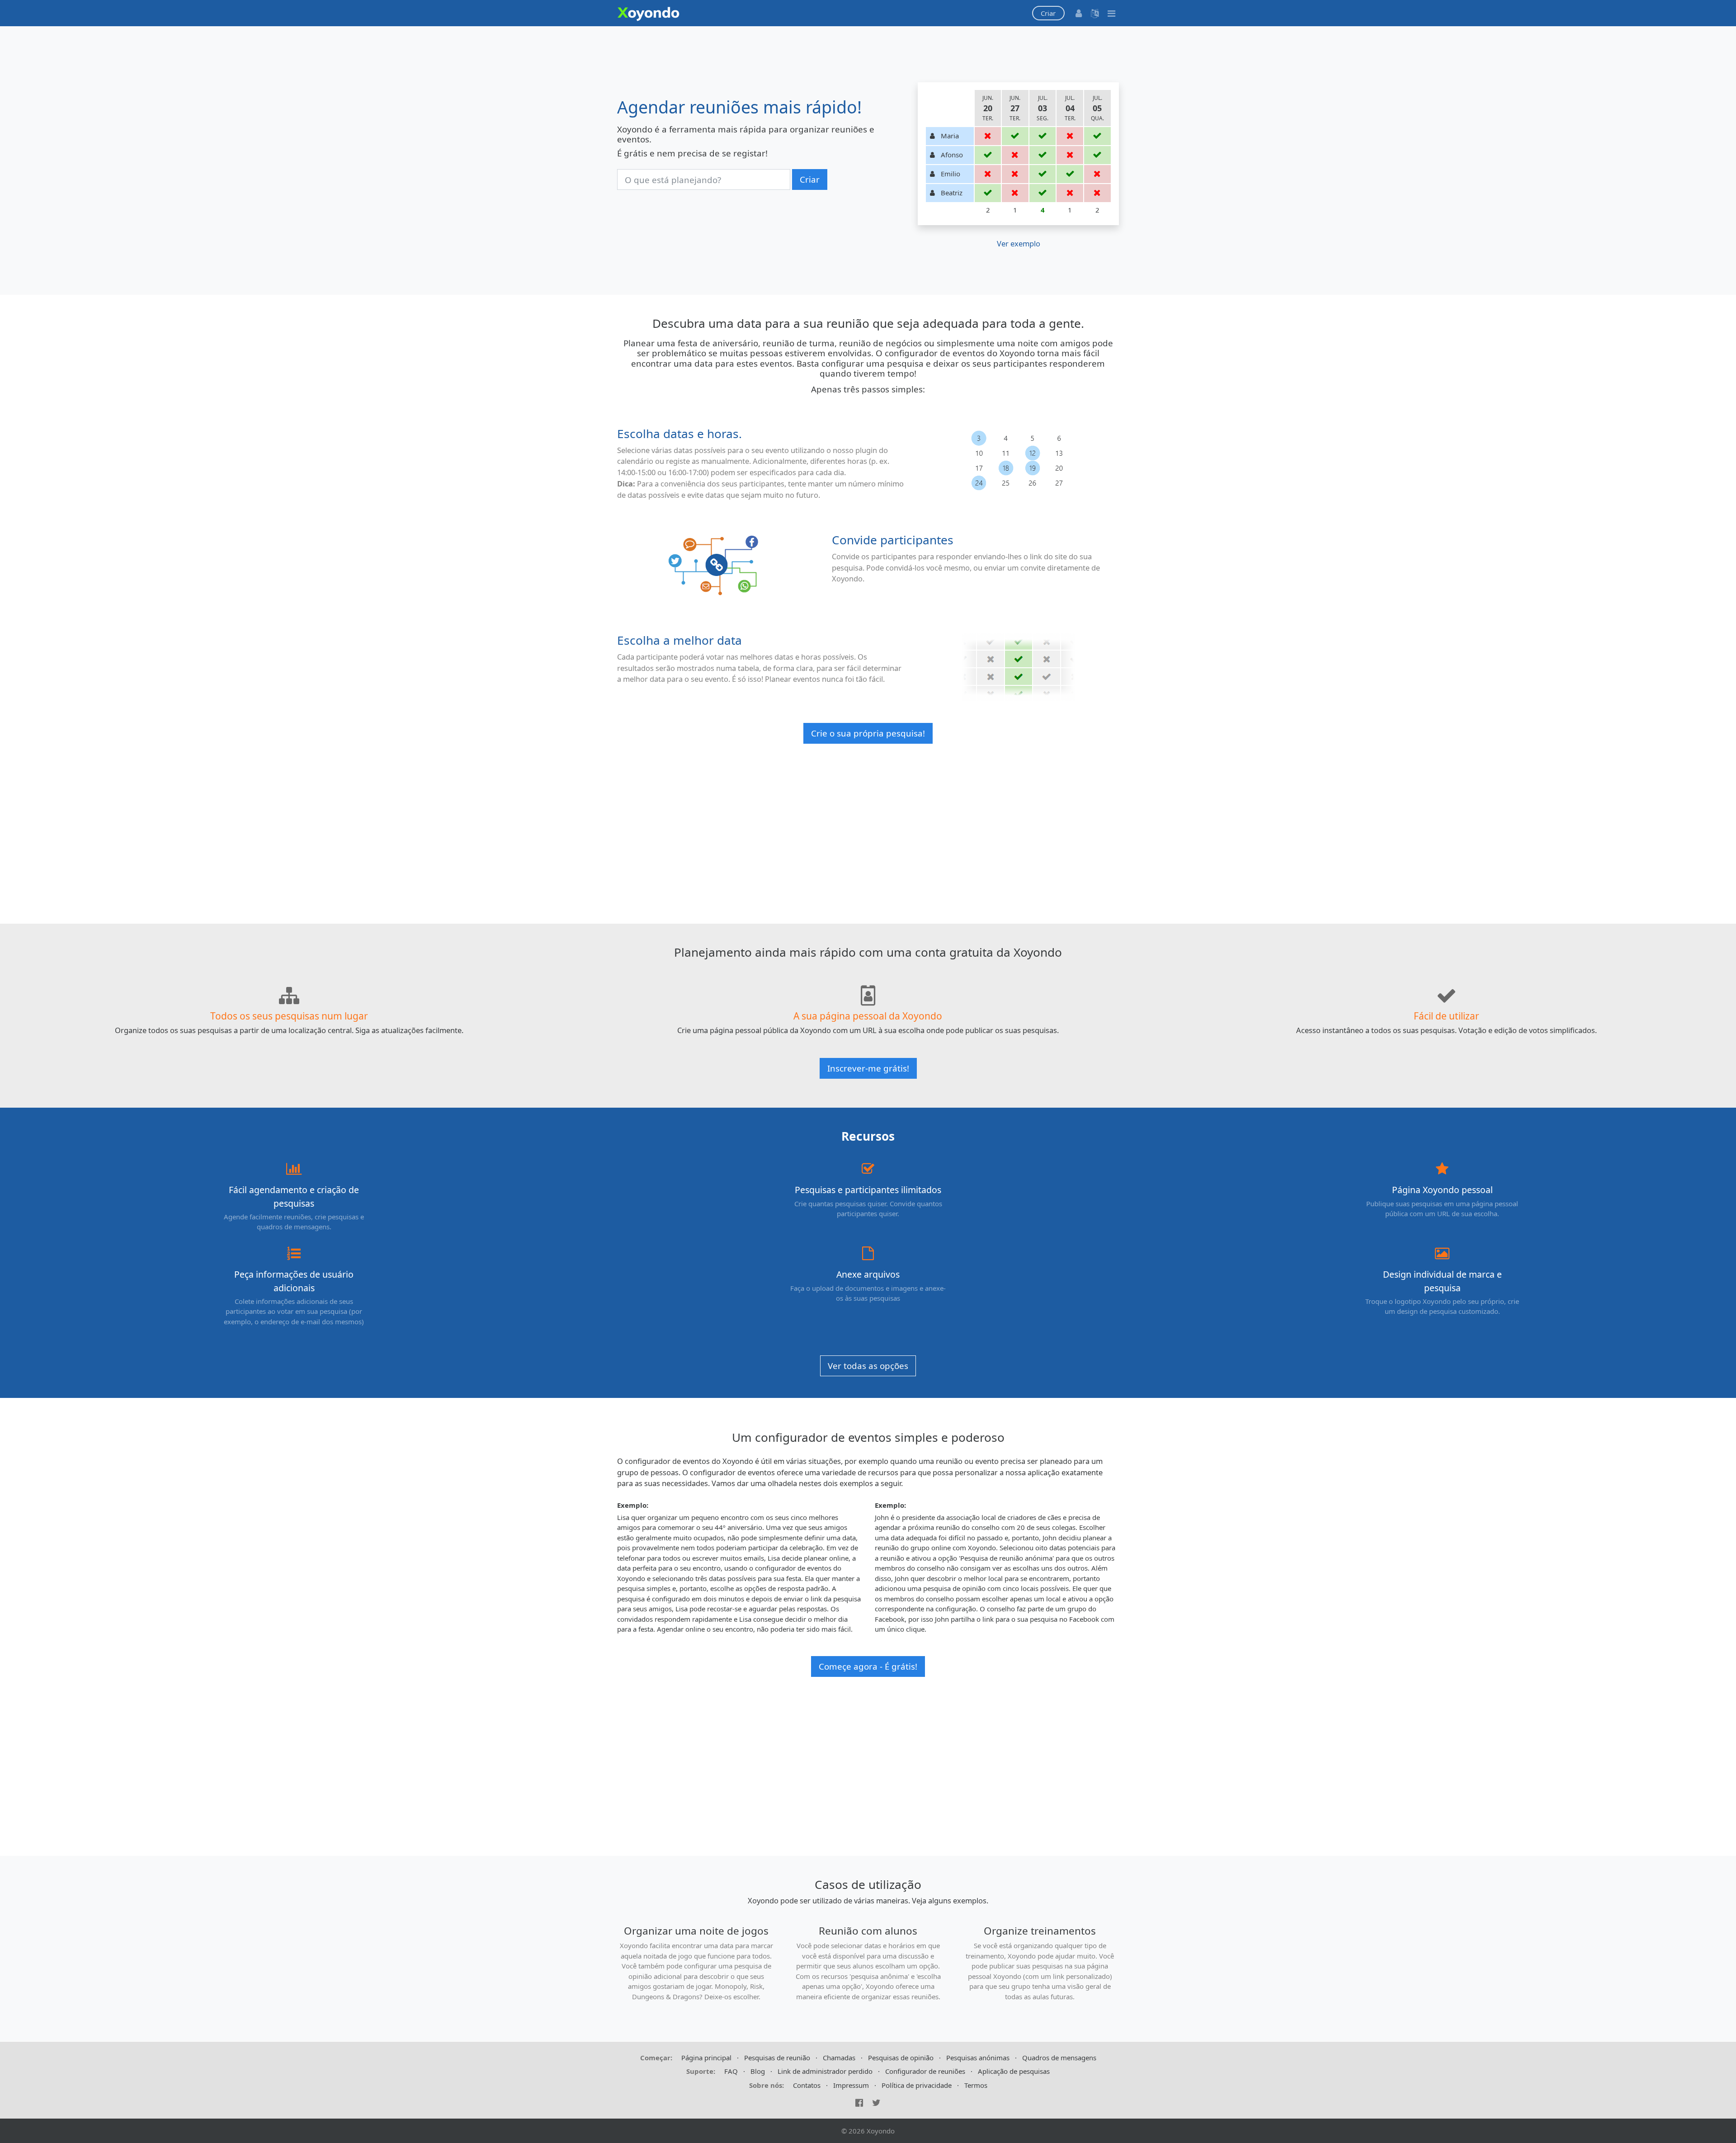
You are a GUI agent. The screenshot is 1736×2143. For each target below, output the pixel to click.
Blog (758, 2071)
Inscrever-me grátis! (868, 1068)
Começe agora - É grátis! (868, 1666)
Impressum (851, 2085)
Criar (810, 179)
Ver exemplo (1019, 243)
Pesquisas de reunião (777, 2058)
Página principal (706, 2058)
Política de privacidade (917, 2085)
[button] (1048, 13)
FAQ (731, 2071)
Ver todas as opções (868, 1366)
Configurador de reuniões (925, 2071)
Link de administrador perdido (825, 2071)
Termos (976, 2085)
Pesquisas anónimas (978, 2058)
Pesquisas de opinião (901, 2058)
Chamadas (839, 2058)
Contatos (807, 2085)
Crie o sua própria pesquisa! (868, 733)
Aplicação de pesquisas (1014, 2071)
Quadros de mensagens (1059, 2058)
